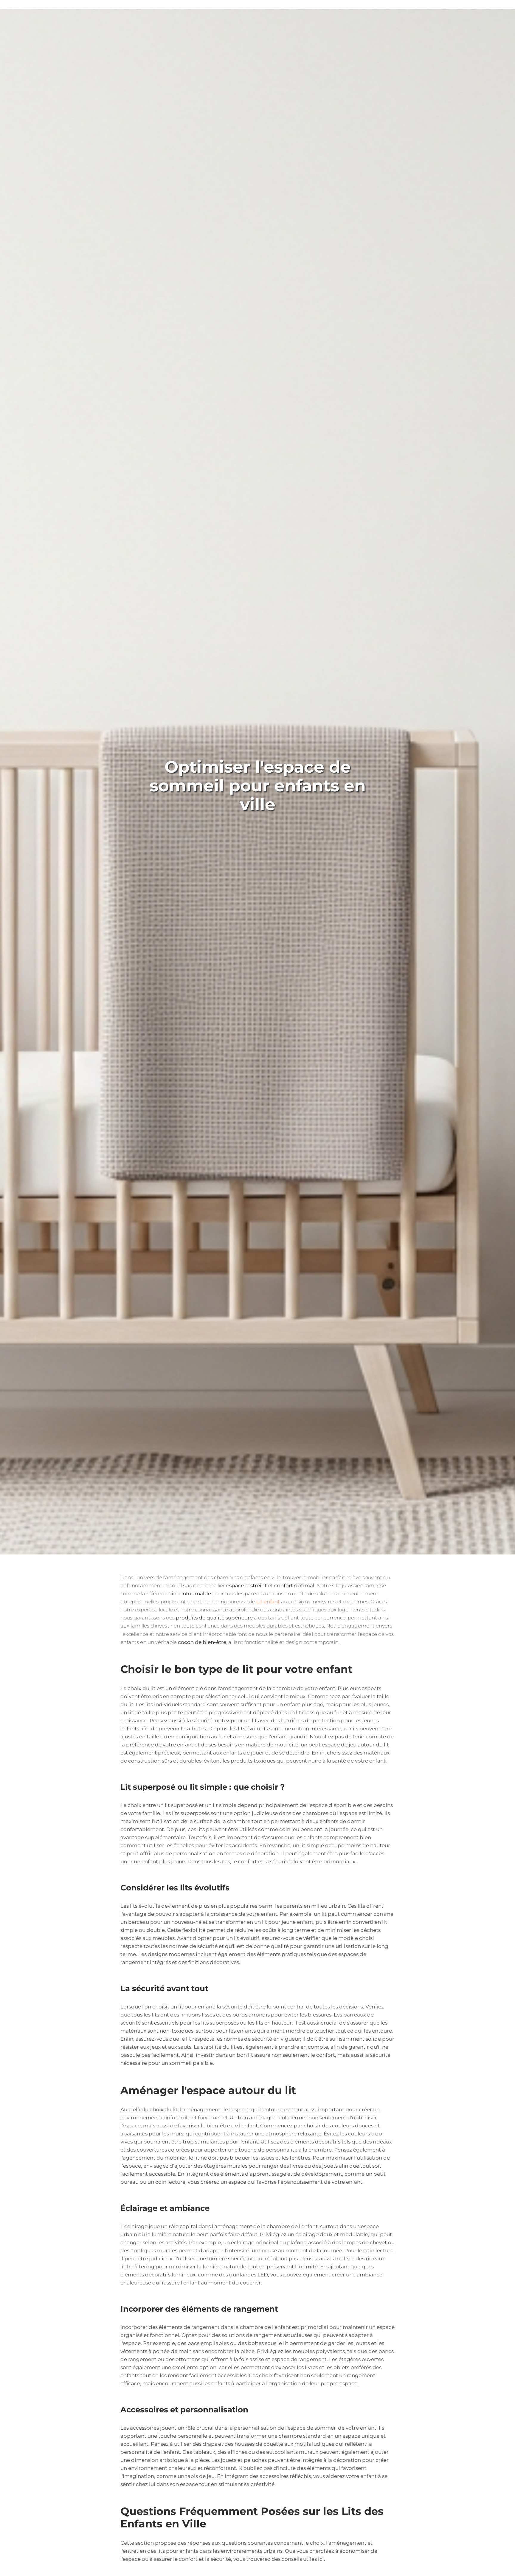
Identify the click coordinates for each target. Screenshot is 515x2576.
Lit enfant (268, 1602)
